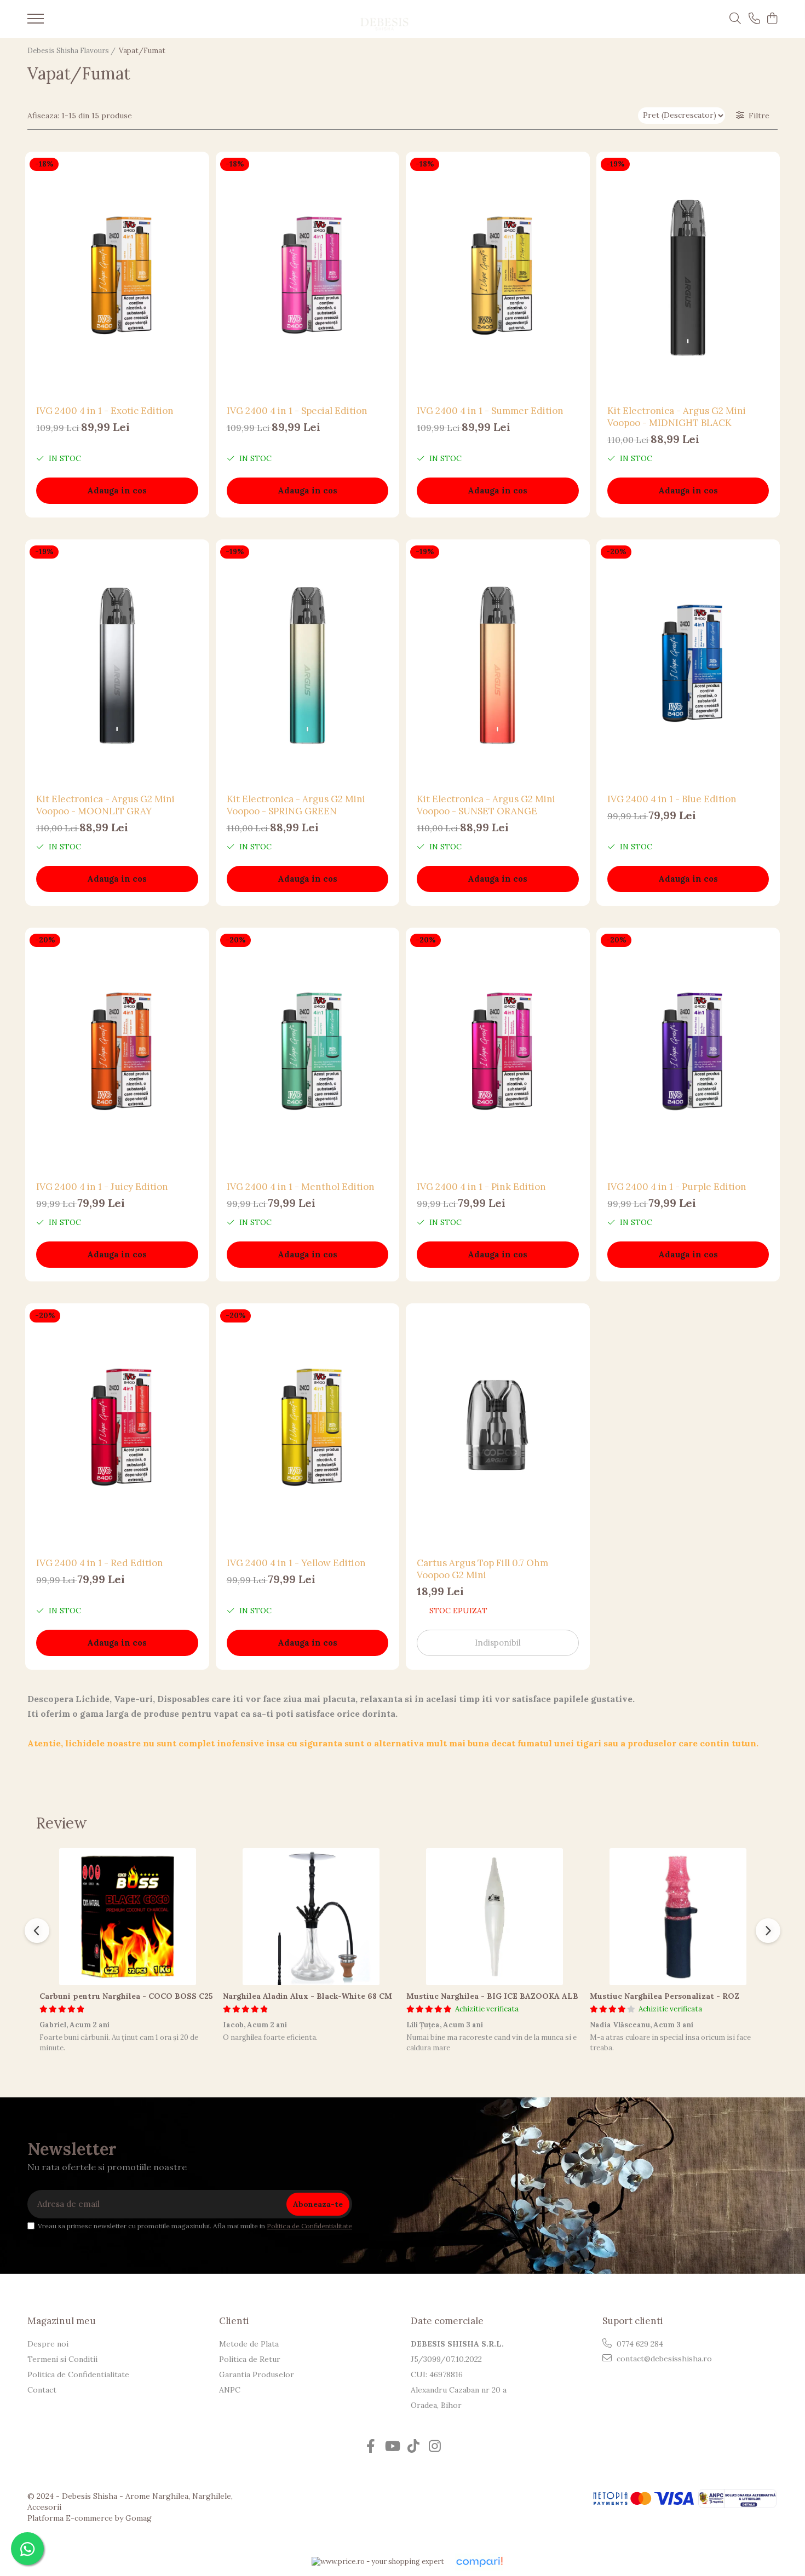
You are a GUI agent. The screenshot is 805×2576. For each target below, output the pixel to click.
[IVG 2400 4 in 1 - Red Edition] (117, 1427)
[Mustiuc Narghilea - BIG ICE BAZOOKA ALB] (494, 1917)
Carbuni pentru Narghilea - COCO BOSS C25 (126, 1996)
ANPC (230, 2390)
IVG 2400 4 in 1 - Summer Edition (490, 411)
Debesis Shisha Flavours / (72, 51)
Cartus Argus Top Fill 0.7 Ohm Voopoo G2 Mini (482, 1569)
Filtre (757, 116)
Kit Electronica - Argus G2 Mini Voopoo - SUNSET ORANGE (486, 805)
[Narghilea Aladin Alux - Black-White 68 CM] (311, 1917)
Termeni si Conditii (62, 2359)
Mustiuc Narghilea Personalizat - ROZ (665, 1996)
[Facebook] (370, 2447)
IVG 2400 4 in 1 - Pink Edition (481, 1187)
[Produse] (36, 22)
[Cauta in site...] (735, 19)
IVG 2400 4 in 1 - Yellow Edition (296, 1563)
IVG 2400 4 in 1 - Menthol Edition (301, 1187)
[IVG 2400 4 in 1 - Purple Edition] (688, 1052)
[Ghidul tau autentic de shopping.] (479, 2562)
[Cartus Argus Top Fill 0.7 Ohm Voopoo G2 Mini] (498, 1427)
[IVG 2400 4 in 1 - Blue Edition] (688, 663)
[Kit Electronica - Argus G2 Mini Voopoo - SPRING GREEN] (308, 663)
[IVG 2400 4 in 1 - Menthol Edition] (308, 1052)
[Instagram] (435, 2447)
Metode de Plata (249, 2344)
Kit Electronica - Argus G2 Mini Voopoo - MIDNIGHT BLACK (677, 417)
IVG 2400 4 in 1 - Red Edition (100, 1563)
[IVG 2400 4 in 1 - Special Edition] (308, 276)
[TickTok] (413, 2447)
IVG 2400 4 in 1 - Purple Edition (677, 1187)
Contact (42, 2390)
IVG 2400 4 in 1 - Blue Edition (672, 799)
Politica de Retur (250, 2359)
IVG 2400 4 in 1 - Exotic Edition (105, 411)
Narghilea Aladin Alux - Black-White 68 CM (307, 1996)
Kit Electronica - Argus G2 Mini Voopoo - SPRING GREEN (296, 805)
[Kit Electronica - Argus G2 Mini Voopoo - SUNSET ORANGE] (498, 663)
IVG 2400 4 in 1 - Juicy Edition (102, 1187)
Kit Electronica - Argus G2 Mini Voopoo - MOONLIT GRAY (105, 805)
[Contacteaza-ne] (754, 19)
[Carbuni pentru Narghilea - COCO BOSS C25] (127, 1917)
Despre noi (48, 2344)
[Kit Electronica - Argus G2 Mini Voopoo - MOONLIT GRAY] (117, 663)
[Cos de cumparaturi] (772, 19)
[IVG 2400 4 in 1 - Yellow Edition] (308, 1427)
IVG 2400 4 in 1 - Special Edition (297, 411)
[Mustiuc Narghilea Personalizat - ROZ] (678, 1917)
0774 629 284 (639, 2344)
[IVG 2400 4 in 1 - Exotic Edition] (117, 276)
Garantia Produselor (257, 2374)
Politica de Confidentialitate (309, 2226)
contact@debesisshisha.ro (663, 2359)
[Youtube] (392, 2447)
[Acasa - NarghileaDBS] (384, 19)
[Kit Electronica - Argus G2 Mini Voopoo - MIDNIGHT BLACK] (688, 276)
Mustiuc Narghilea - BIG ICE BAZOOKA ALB (492, 1996)
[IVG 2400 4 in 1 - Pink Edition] (498, 1052)
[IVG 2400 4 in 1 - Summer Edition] (498, 276)
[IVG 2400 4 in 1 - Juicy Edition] (117, 1052)
